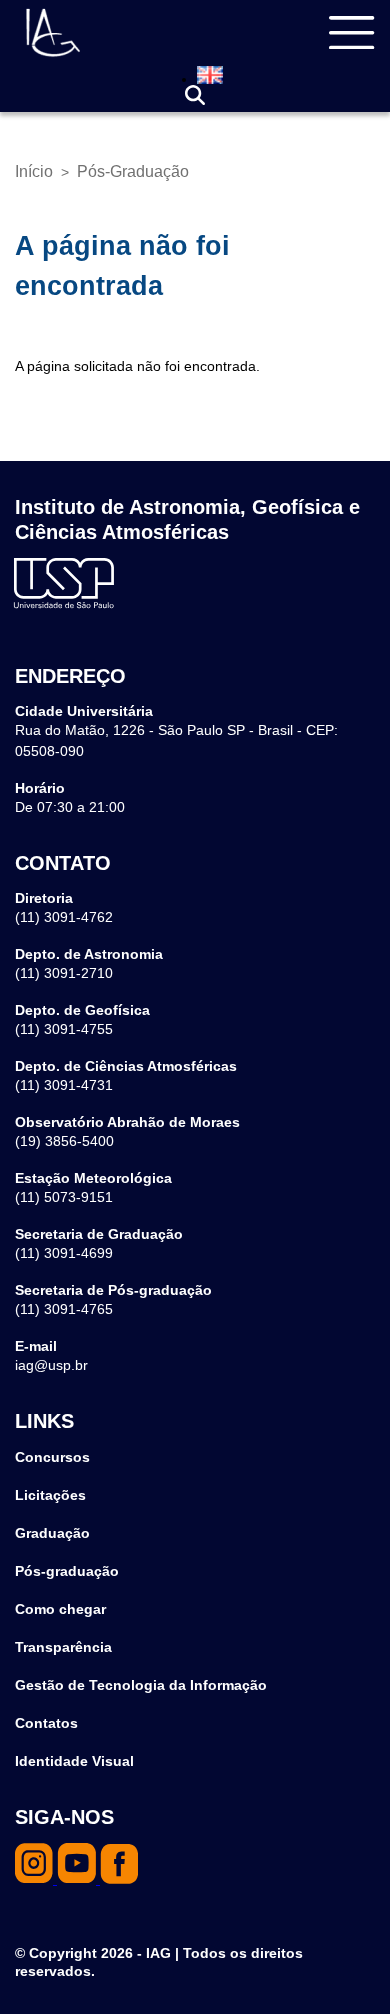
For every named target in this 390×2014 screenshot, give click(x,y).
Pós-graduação (67, 1571)
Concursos (52, 1457)
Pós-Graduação (133, 171)
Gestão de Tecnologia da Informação (141, 1685)
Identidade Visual (74, 1761)
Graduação (52, 1533)
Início (34, 171)
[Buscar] (195, 95)
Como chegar (60, 1609)
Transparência (63, 1647)
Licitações (50, 1495)
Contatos (46, 1723)
